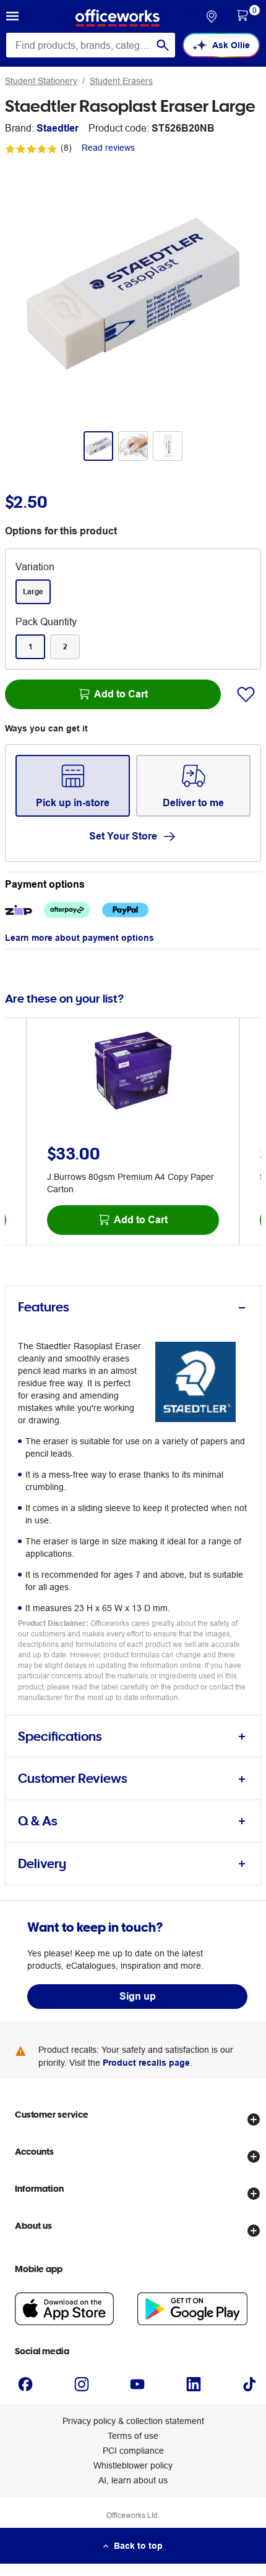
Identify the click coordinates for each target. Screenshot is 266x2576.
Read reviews (108, 148)
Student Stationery (41, 81)
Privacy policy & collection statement (133, 2421)
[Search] (163, 45)
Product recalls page (146, 2063)
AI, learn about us (133, 2480)
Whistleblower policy (133, 2465)
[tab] (133, 1307)
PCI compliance (133, 2451)
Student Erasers (121, 81)
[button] (12, 18)
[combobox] (91, 45)
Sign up (138, 1996)
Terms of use (133, 2436)
